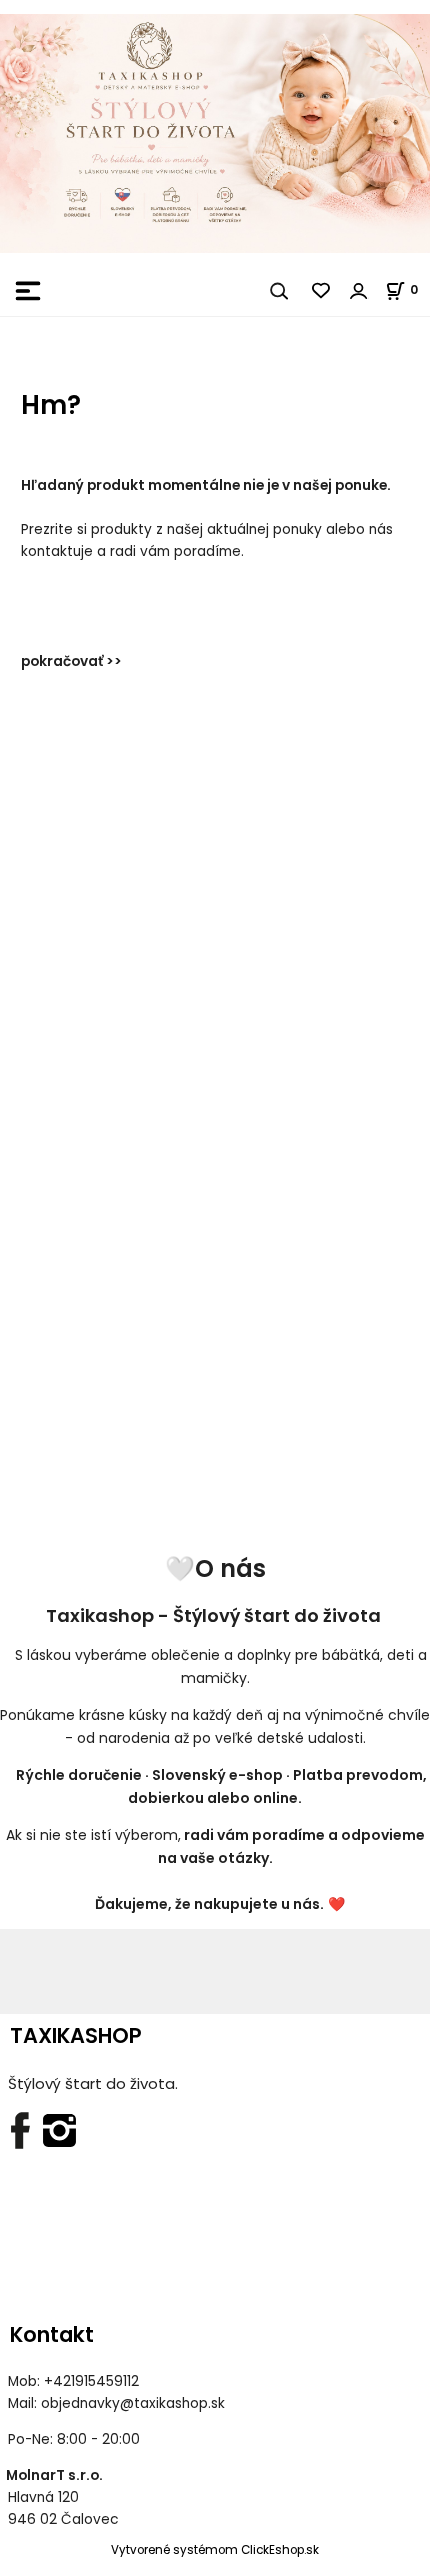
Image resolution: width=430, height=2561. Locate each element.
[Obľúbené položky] (322, 291)
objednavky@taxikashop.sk (133, 2403)
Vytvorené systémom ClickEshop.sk (215, 2550)
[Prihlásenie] (359, 291)
